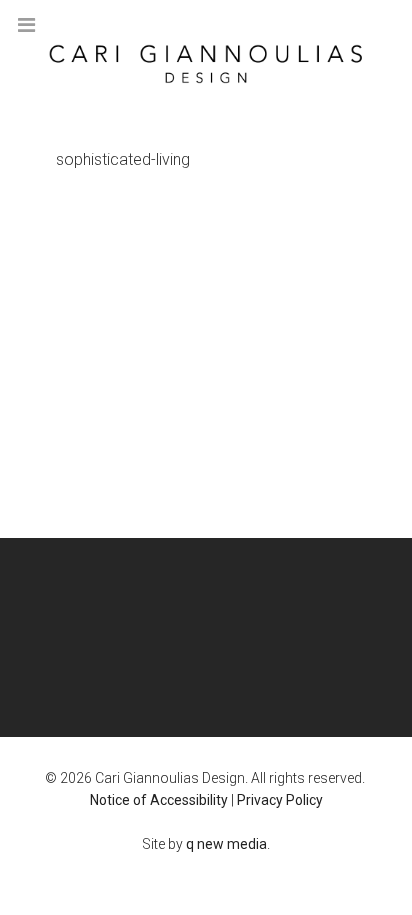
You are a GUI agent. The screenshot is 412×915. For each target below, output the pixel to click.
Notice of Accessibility (159, 800)
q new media (226, 844)
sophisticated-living (123, 159)
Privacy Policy (280, 800)
